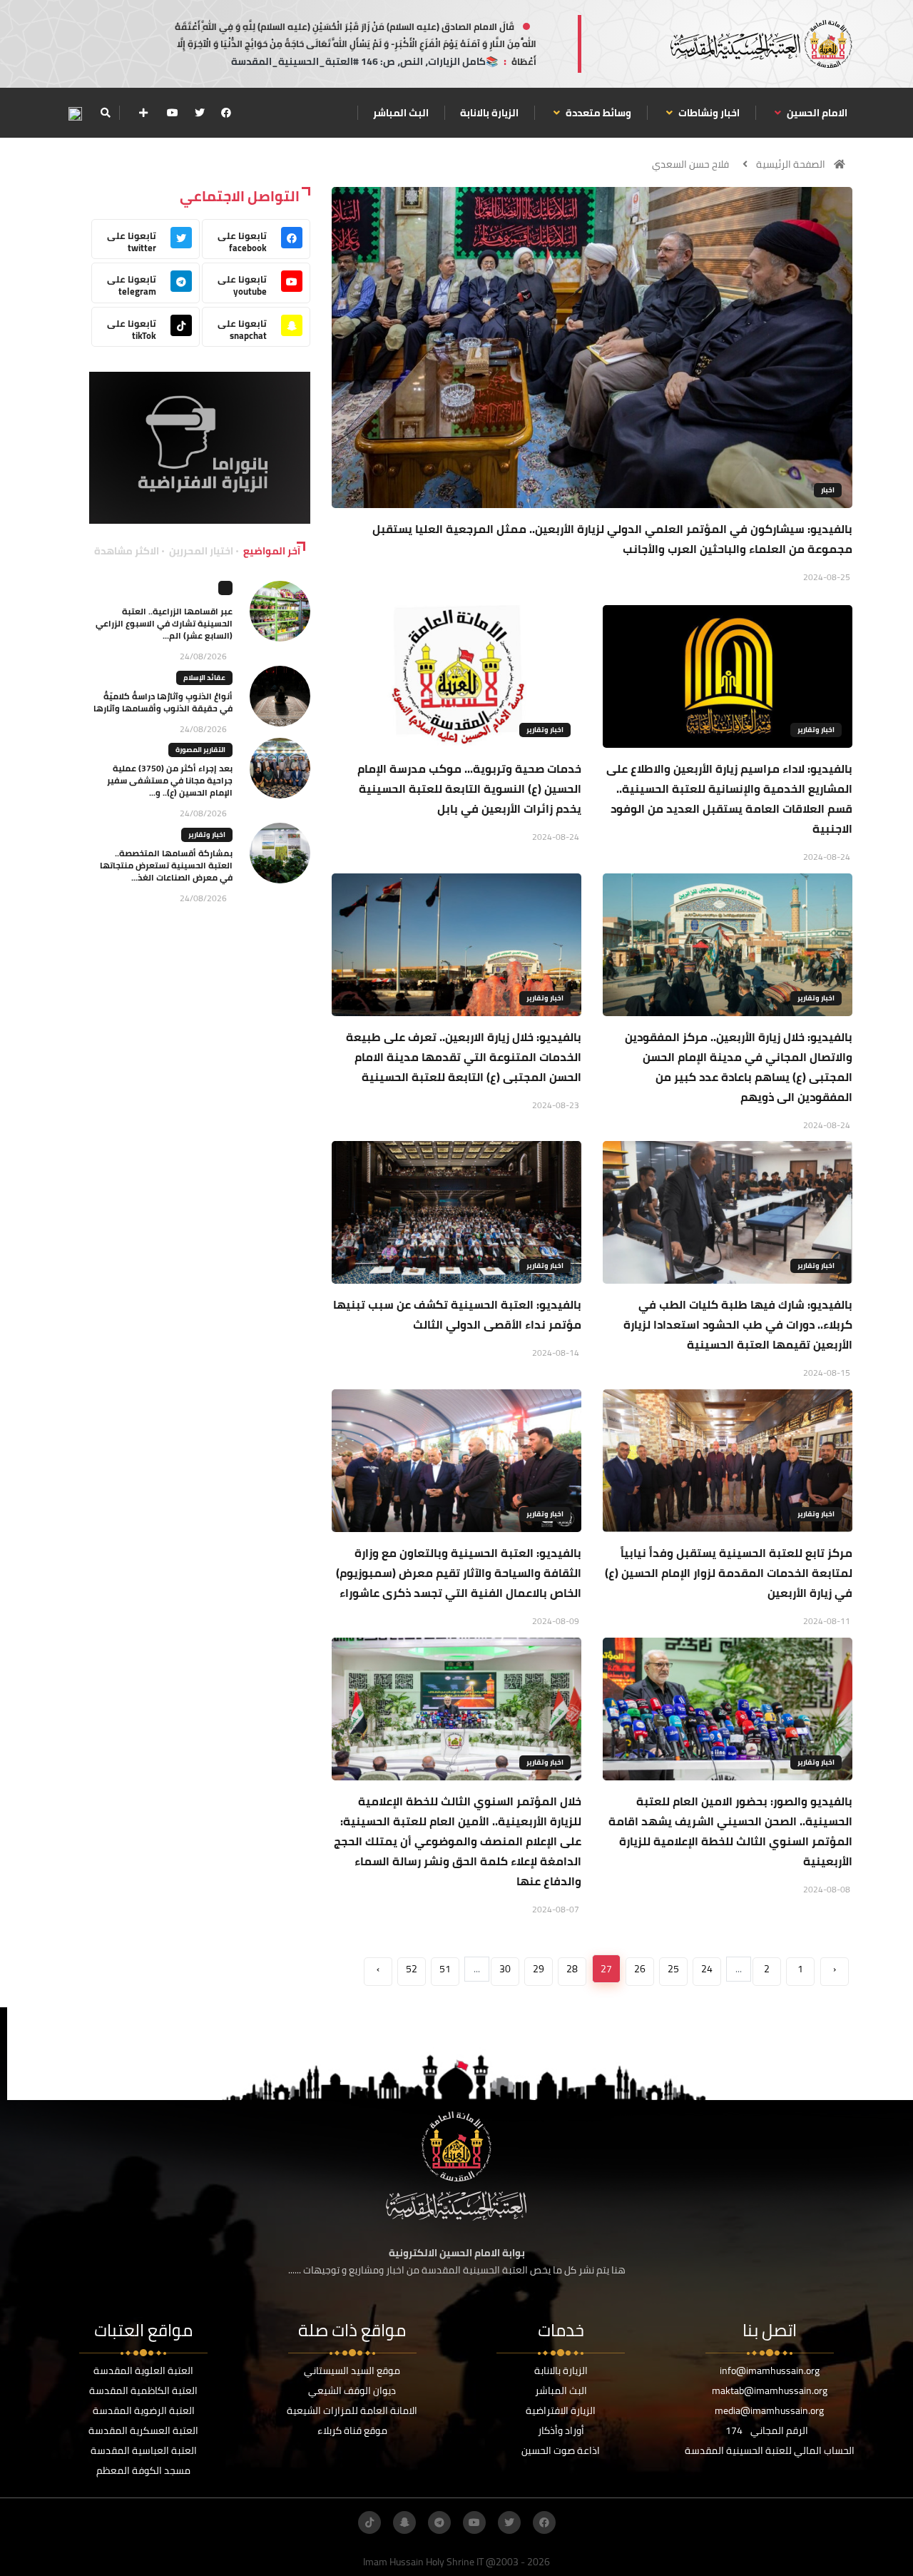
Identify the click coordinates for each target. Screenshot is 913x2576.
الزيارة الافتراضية (561, 2410)
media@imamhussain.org (769, 2410)
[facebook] (226, 113)
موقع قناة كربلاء (352, 2430)
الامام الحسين (816, 113)
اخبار (828, 490)
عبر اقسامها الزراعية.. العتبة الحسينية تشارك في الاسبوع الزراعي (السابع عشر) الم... (164, 623)
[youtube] (173, 113)
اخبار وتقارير (816, 730)
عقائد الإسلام (204, 678)
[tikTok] (369, 2522)
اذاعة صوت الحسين (561, 2450)
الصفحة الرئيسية (791, 164)
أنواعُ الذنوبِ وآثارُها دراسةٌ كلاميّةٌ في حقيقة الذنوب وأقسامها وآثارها (163, 702)
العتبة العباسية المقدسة (144, 2450)
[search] (105, 113)
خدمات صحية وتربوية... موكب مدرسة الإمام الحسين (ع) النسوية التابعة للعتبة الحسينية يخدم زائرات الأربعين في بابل (469, 788)
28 (572, 1969)
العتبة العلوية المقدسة (143, 2370)
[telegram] (439, 2522)
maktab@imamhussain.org (770, 2390)
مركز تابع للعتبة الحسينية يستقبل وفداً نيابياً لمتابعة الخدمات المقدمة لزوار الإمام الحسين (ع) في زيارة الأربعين (729, 1573)
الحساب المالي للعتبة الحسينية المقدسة (770, 2450)
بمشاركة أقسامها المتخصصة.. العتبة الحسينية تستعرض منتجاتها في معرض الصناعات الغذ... (166, 865)
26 (640, 1969)
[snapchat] (404, 2522)
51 (445, 1969)
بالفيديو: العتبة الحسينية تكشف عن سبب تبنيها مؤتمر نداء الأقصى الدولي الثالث (457, 1314)
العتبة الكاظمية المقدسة (143, 2390)
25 (673, 1969)
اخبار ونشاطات (708, 113)
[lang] (75, 113)
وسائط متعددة (597, 113)
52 (412, 1969)
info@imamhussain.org (770, 2370)
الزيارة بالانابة (489, 113)
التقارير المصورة (200, 750)
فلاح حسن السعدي (690, 164)
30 (505, 1969)
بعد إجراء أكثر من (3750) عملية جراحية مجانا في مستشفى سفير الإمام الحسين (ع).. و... (170, 780)
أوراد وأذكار (561, 2430)
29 (539, 1969)
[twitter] (200, 113)
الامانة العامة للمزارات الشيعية (352, 2410)
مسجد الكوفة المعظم (143, 2470)
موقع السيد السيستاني (352, 2370)
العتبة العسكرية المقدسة (143, 2430)
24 (707, 1969)
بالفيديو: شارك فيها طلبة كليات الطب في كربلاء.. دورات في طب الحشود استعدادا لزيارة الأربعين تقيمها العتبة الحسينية (738, 1324)
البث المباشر (401, 113)
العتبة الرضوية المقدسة (144, 2410)
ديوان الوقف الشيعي (352, 2390)
